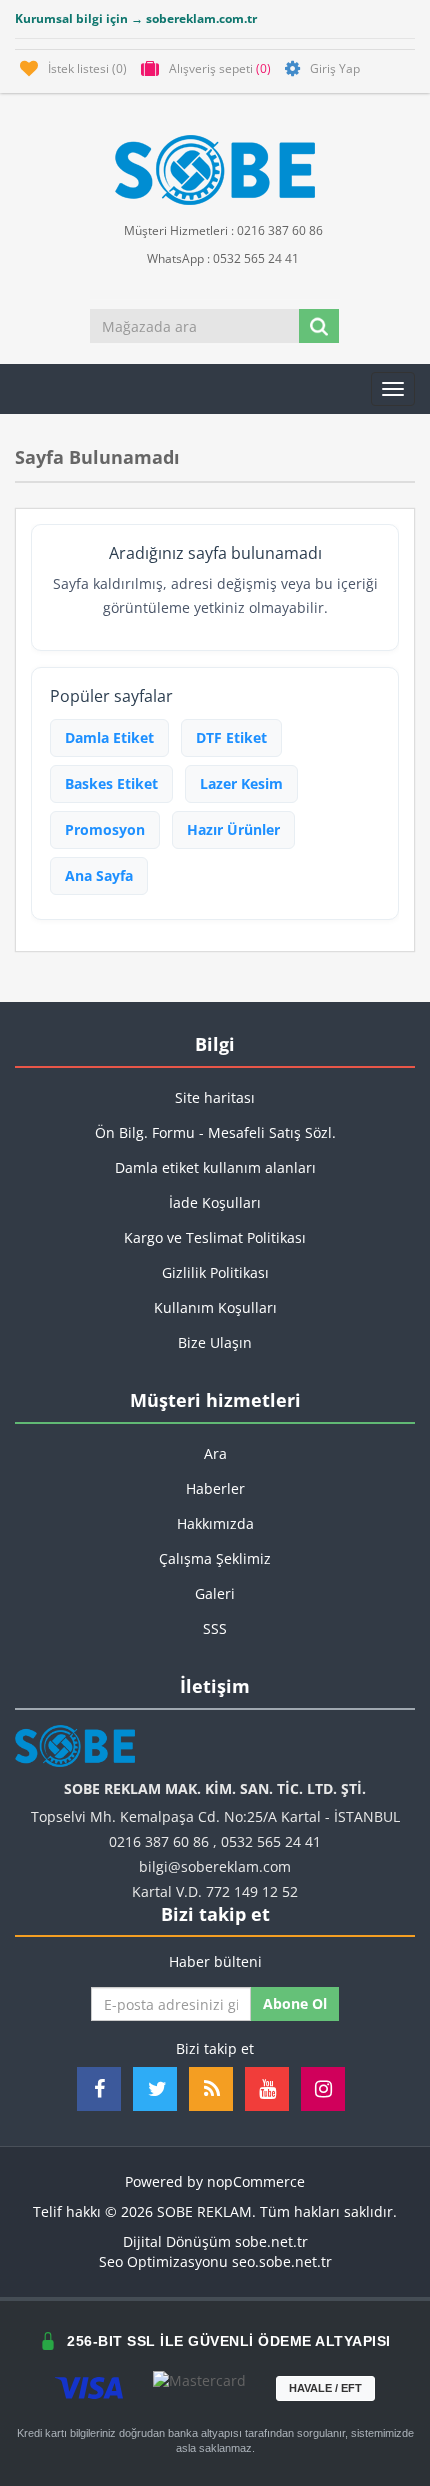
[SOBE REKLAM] (215, 170)
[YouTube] (267, 2089)
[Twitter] (155, 2089)
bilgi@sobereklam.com (215, 1866)
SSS (215, 1628)
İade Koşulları (215, 1202)
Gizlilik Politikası (215, 1272)
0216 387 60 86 (159, 1841)
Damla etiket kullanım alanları (215, 1167)
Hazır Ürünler (233, 829)
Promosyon (105, 829)
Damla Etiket (109, 737)
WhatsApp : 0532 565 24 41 (221, 258)
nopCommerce (256, 2181)
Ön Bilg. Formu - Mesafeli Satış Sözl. (215, 1132)
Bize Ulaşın (215, 1342)
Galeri (215, 1593)
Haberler (215, 1488)
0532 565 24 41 (271, 1841)
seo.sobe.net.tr (282, 2261)
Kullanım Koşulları (215, 1307)
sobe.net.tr (271, 2241)
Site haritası (215, 1097)
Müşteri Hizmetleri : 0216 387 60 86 (222, 230)
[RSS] (211, 2089)
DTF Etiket (231, 737)
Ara (215, 1453)
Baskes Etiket (111, 783)
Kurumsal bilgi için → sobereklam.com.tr (136, 18)
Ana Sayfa (99, 875)
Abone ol (295, 2003)
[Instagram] (323, 2089)
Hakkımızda (215, 1523)
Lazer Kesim (241, 783)
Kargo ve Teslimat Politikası (215, 1237)
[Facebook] (99, 2089)
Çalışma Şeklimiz (215, 1558)
